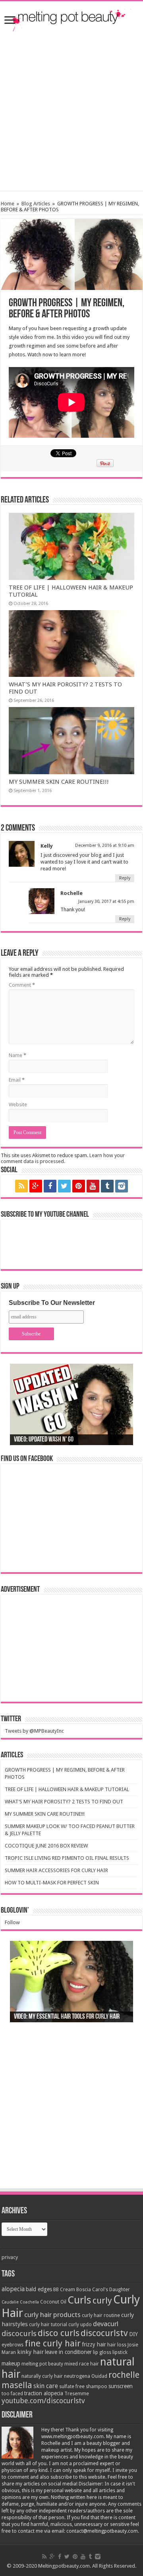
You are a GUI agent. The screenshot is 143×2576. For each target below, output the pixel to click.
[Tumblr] (107, 1186)
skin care (46, 2386)
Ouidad (99, 2376)
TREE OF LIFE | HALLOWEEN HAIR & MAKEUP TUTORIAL (67, 1789)
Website (18, 1104)
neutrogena (77, 2376)
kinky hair (30, 2352)
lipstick (120, 2352)
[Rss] (21, 1186)
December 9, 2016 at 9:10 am (105, 845)
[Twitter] (64, 1186)
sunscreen (121, 2386)
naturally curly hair (42, 2376)
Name (17, 1055)
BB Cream (64, 2290)
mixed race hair (82, 2364)
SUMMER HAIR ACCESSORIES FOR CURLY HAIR (56, 1870)
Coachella (29, 2302)
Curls (79, 2300)
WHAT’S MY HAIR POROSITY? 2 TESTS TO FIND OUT (64, 1802)
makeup (11, 2363)
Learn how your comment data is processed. (63, 1158)
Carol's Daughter (111, 2290)
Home (8, 204)
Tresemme (77, 2394)
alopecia (13, 2289)
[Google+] (36, 1186)
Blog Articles (36, 204)
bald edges (39, 2289)
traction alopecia (44, 2393)
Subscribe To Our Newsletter (52, 1303)
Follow (12, 1922)
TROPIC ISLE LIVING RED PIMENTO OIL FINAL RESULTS (67, 1858)
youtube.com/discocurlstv (43, 2401)
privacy (10, 2257)
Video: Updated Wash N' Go (44, 1440)
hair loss (117, 2345)
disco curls (59, 2333)
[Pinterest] (79, 1186)
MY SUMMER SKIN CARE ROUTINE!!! (59, 782)
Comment (22, 985)
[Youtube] (93, 1186)
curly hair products (52, 2315)
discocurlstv (104, 2333)
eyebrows (13, 2345)
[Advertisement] (71, 111)
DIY (133, 2334)
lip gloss (102, 2352)
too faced (12, 2394)
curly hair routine (101, 2315)
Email (17, 1080)
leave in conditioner (68, 2352)
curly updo (80, 2325)
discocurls (19, 2333)
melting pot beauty (42, 2364)
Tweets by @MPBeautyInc (34, 1731)
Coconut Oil (53, 2302)
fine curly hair (53, 2343)
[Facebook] (50, 1186)
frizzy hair (94, 2344)
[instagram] (122, 1186)
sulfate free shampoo (83, 2387)
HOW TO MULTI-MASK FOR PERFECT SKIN (52, 1883)
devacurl (106, 2324)
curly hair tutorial (48, 2325)
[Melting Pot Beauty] (71, 19)
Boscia (84, 2290)
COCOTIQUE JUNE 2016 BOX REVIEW (46, 1846)
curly (102, 2300)
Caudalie (10, 2302)
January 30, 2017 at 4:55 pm (106, 902)
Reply (125, 878)
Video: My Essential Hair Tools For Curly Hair (67, 2017)
